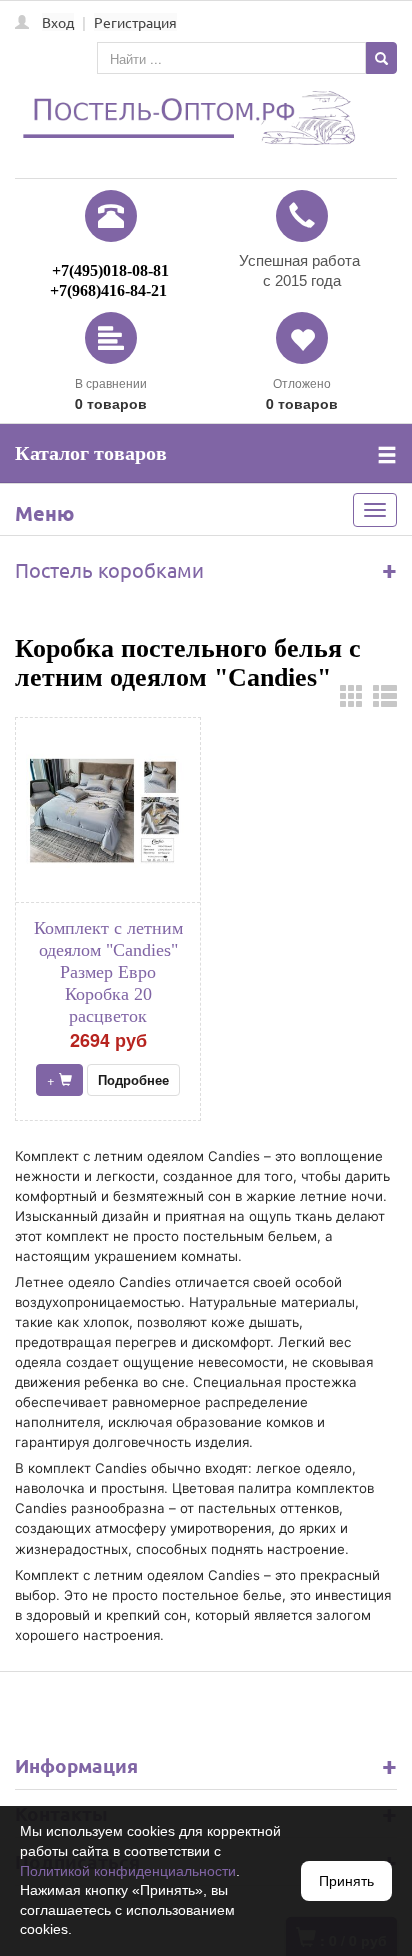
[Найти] (381, 58)
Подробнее (133, 1079)
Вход (58, 22)
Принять (346, 1881)
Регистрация (135, 22)
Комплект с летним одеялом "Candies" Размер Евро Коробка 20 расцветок (108, 972)
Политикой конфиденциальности (128, 1871)
